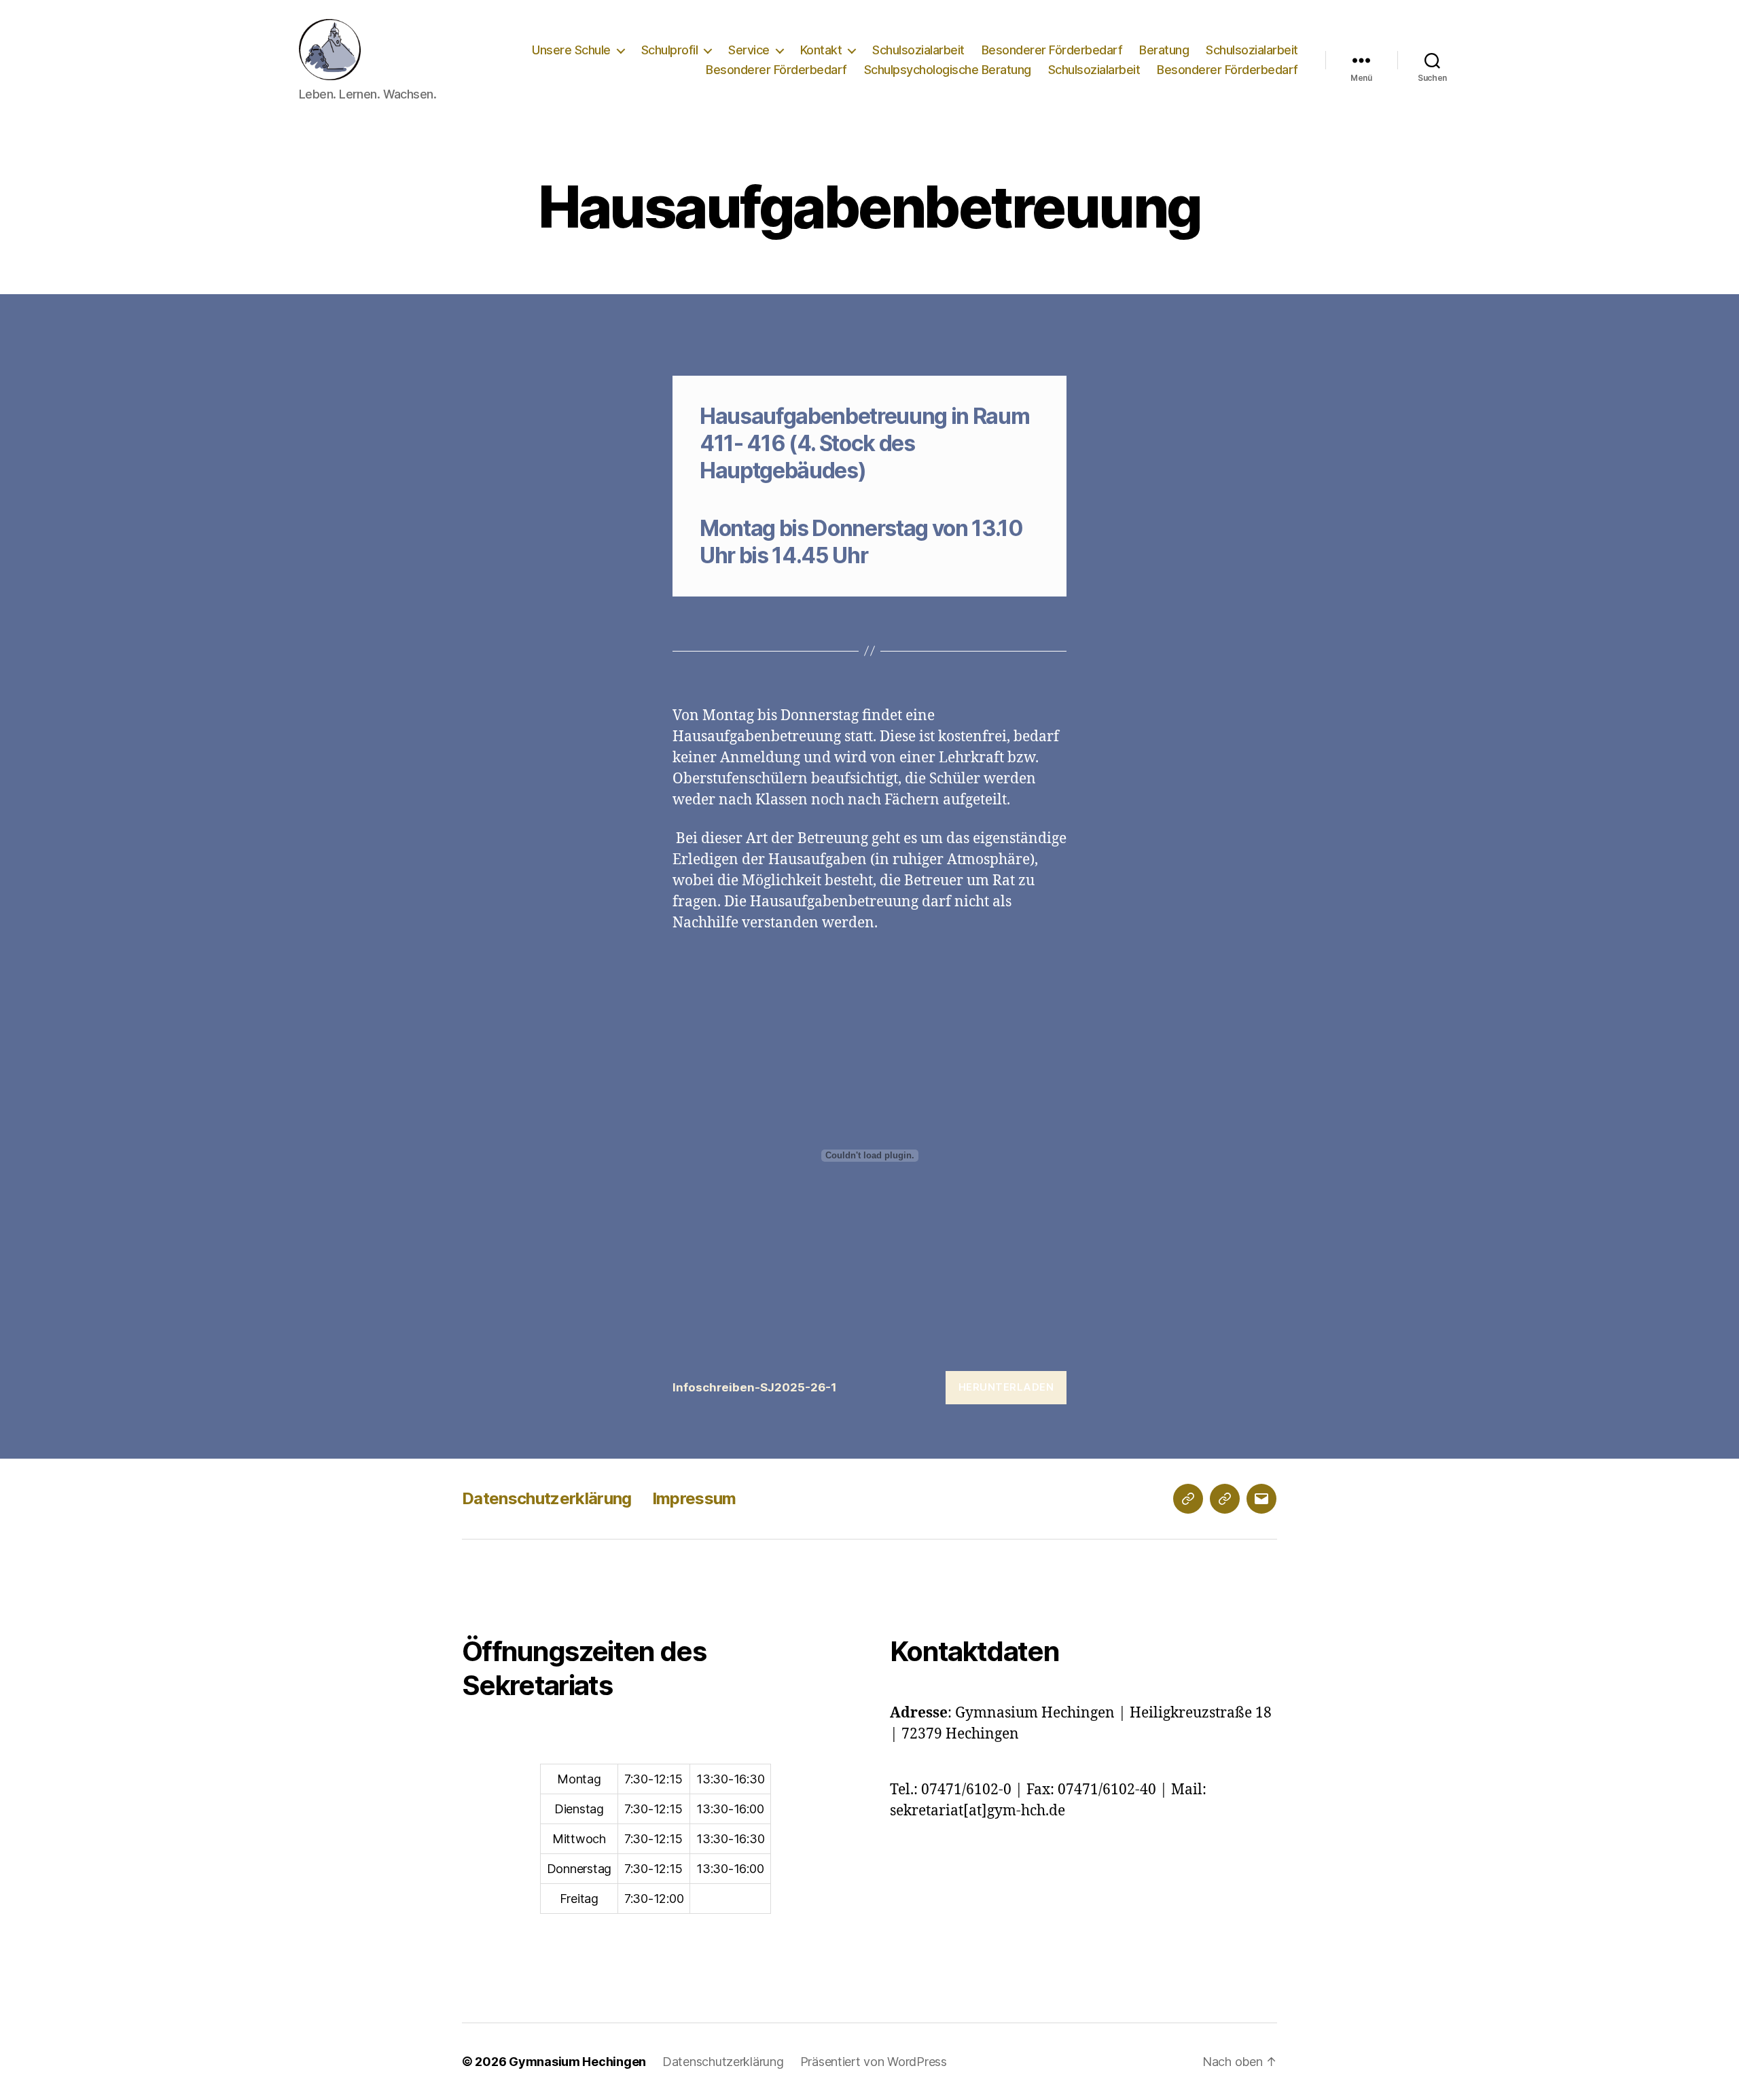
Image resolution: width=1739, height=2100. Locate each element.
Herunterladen (1006, 1387)
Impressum (694, 1498)
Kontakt (821, 50)
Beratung (1164, 50)
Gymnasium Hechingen (577, 2062)
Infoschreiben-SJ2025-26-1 (755, 1387)
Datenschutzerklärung (547, 1498)
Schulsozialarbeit (918, 50)
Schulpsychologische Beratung (948, 70)
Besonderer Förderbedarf (1052, 50)
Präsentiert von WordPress (874, 2062)
